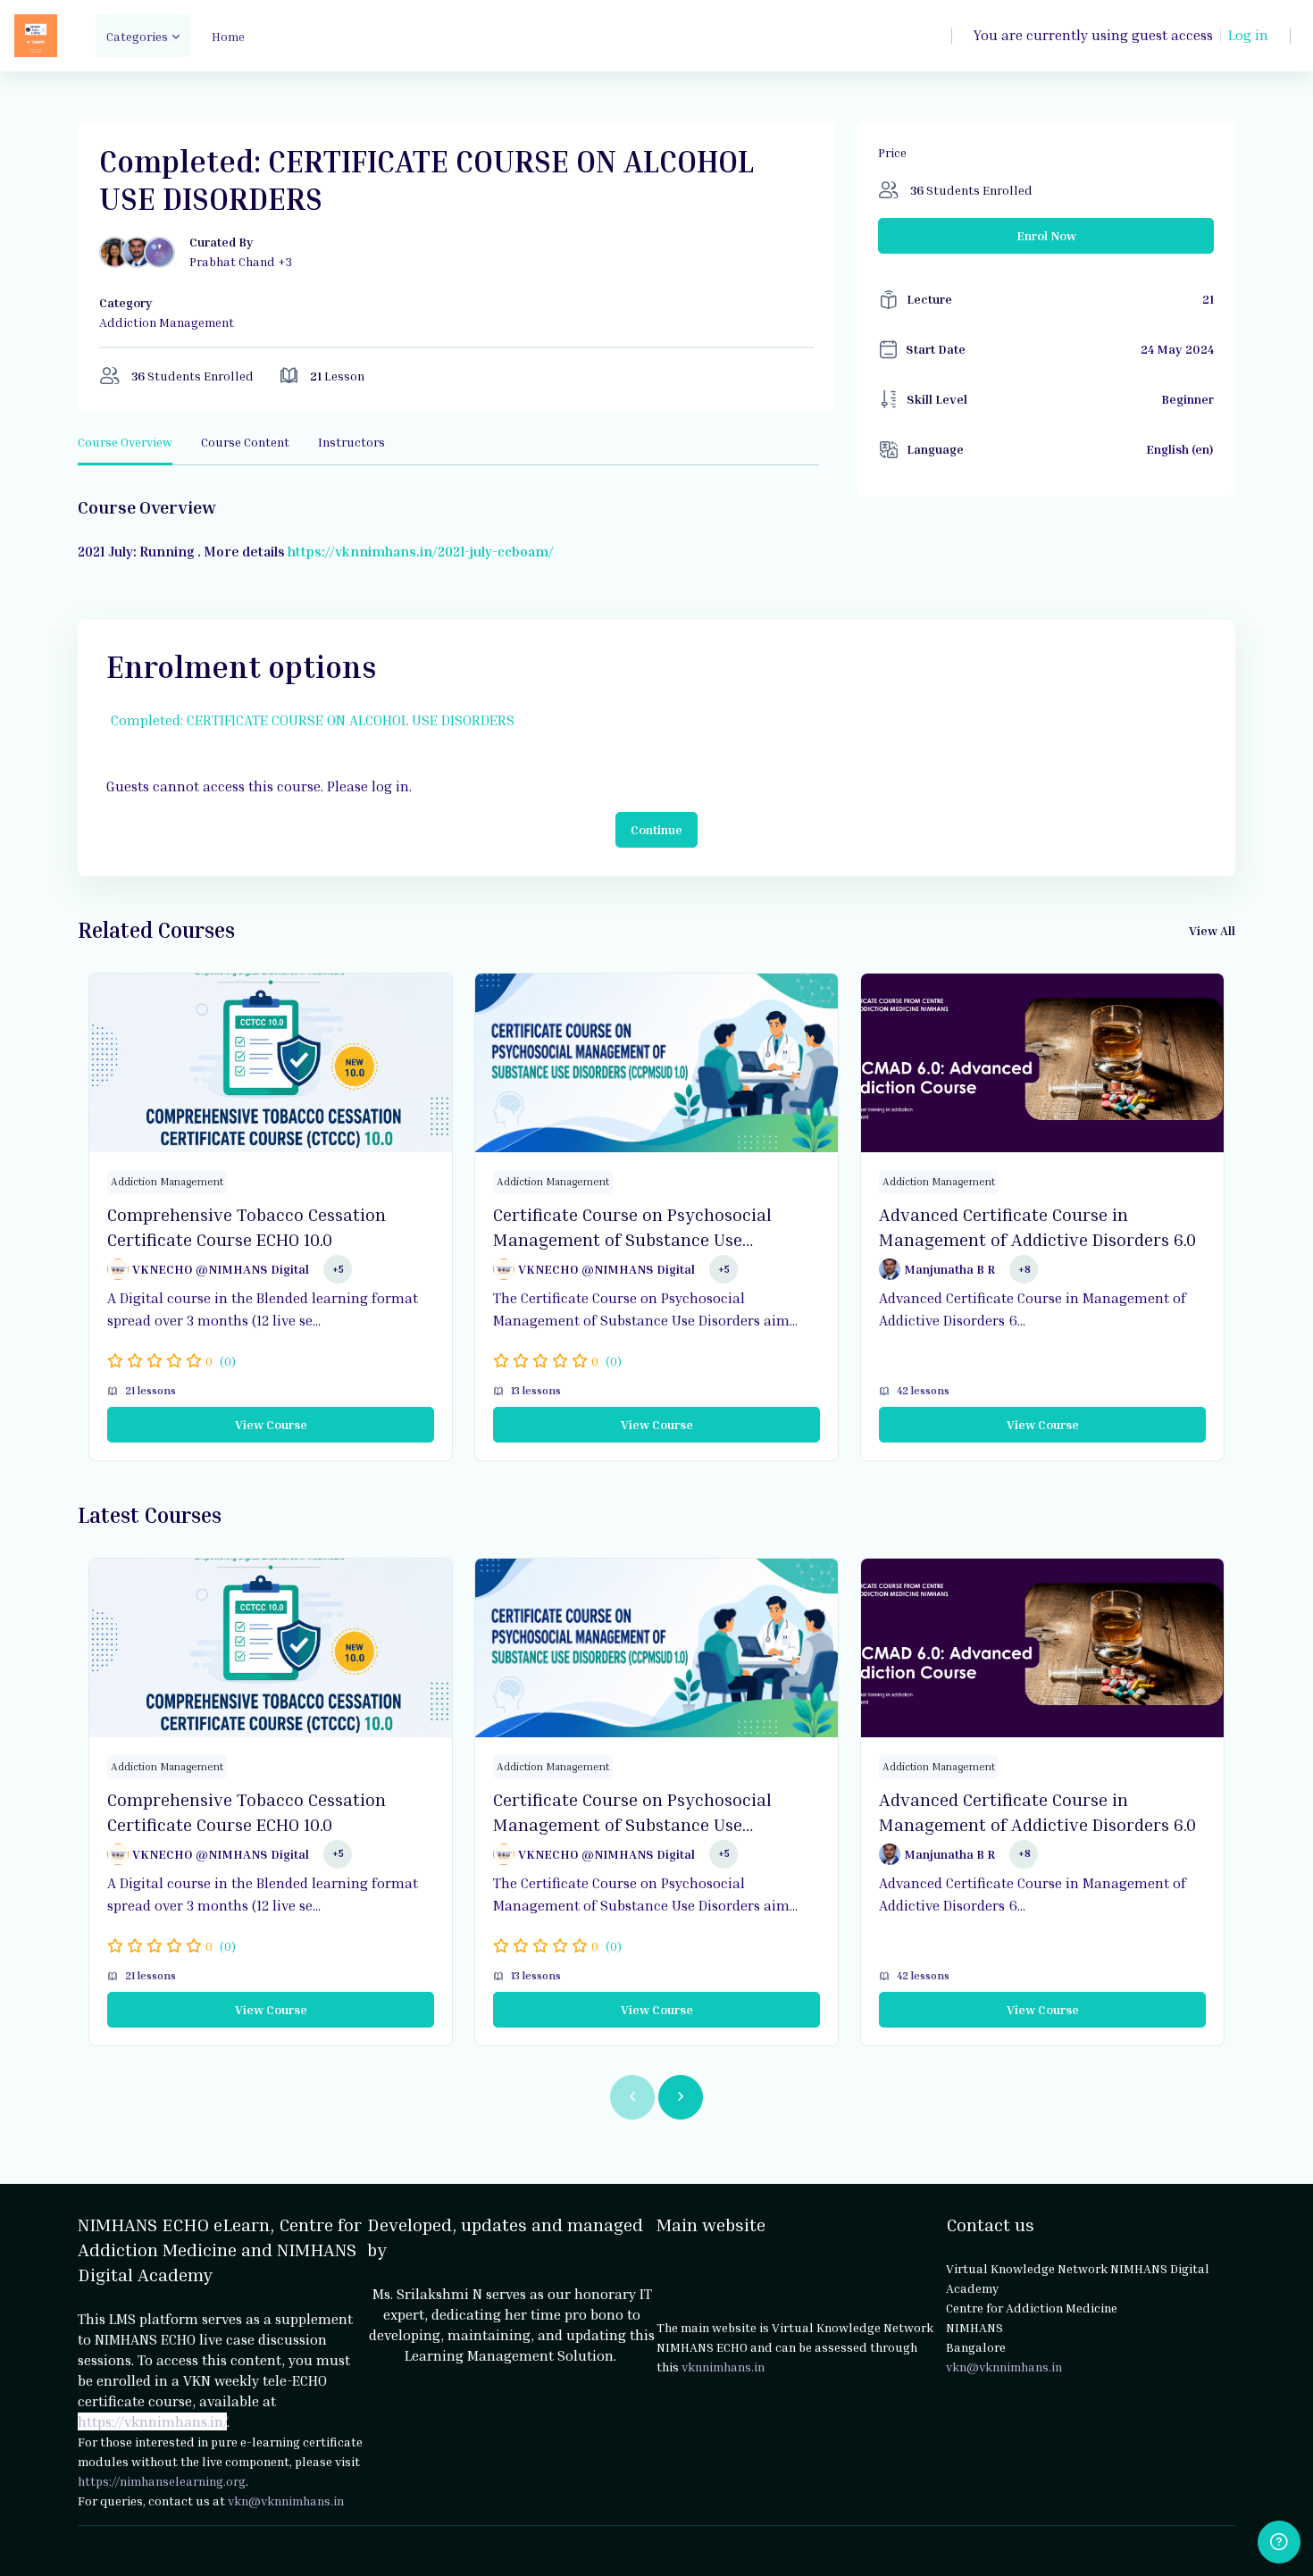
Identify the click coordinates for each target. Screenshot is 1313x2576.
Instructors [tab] (351, 442)
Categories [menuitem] (137, 36)
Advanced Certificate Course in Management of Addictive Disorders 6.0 (1038, 1226)
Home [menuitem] (228, 36)
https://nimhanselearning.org (162, 2481)
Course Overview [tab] (125, 442)
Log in (1248, 35)
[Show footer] (1279, 2542)
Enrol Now (1046, 235)
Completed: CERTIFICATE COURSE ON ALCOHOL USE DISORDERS (313, 720)
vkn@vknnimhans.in (286, 2501)
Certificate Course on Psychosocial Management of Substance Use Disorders (632, 1227)
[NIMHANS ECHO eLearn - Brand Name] (36, 36)
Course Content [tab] (245, 442)
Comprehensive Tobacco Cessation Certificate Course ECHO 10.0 (247, 1226)
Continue (656, 829)
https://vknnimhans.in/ (152, 2421)
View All (1212, 930)
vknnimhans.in (723, 2367)
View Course (271, 1424)
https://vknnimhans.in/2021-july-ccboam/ (419, 551)
